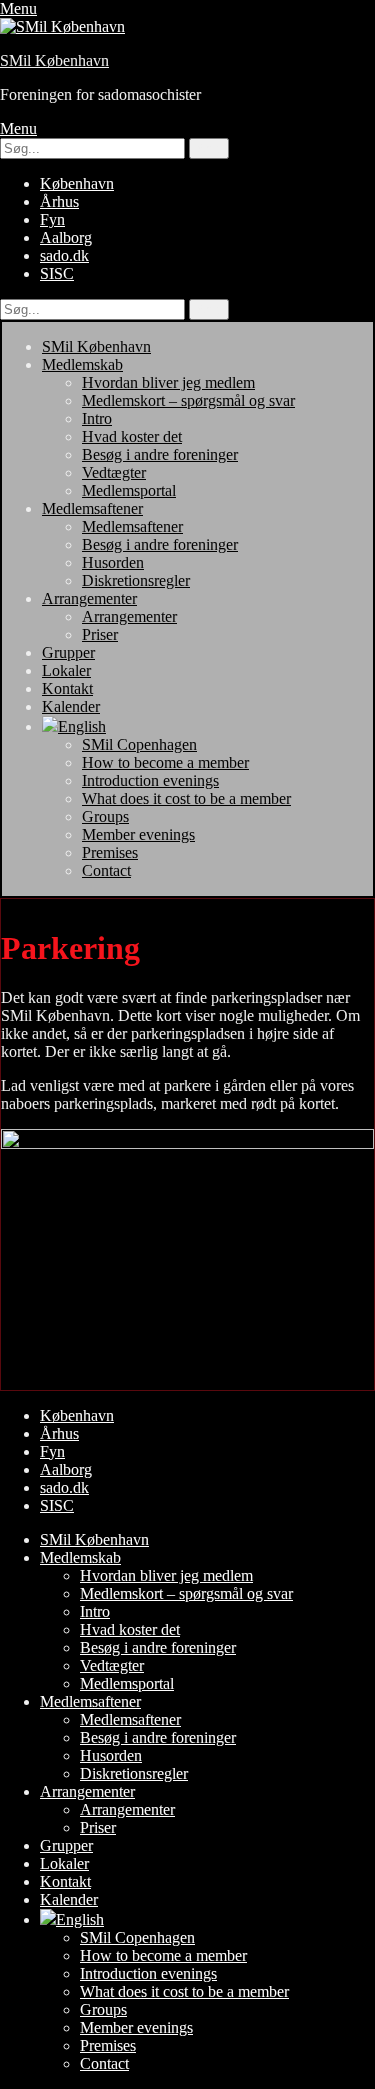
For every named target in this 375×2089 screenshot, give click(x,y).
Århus (59, 201)
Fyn (52, 219)
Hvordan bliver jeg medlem (168, 382)
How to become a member (165, 762)
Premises (110, 852)
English (82, 726)
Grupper (68, 652)
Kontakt (67, 688)
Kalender (71, 706)
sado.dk (64, 255)
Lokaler (66, 670)
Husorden (113, 562)
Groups (105, 816)
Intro (97, 418)
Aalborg (66, 237)
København (77, 183)
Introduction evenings (150, 780)
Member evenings (138, 834)
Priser (100, 634)
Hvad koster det (132, 436)
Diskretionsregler (136, 580)
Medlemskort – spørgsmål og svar (188, 400)
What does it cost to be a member (186, 798)
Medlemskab (82, 364)
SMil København (54, 60)
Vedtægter (114, 472)
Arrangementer (89, 598)
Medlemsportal (129, 490)
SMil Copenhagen (139, 744)
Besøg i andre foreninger (160, 454)
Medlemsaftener (92, 508)
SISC (57, 273)
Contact (106, 870)
